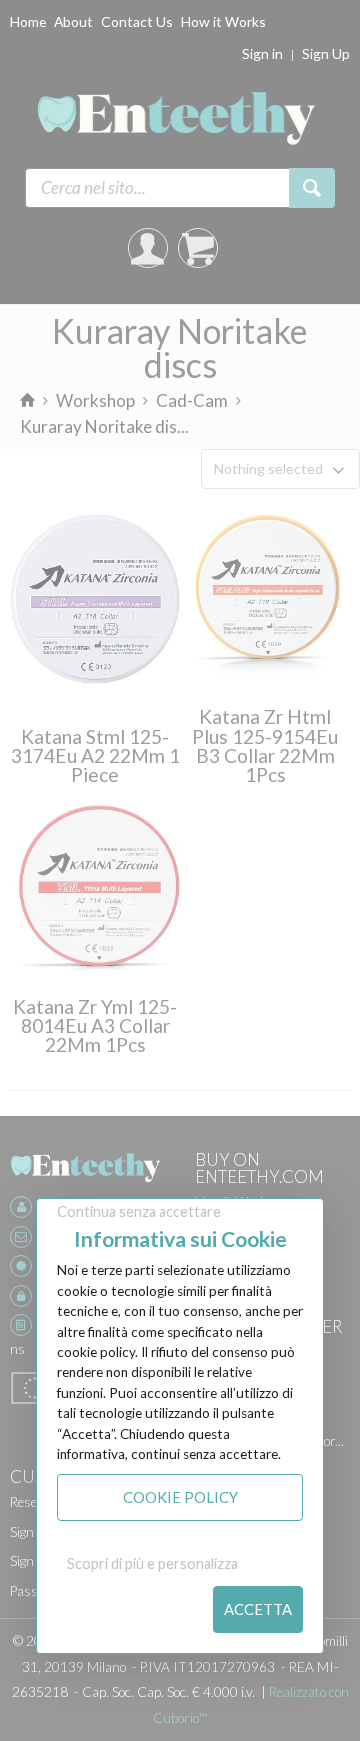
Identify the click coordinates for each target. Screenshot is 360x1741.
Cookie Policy (180, 1497)
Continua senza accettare (139, 1211)
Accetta (258, 1609)
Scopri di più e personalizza (152, 1563)
